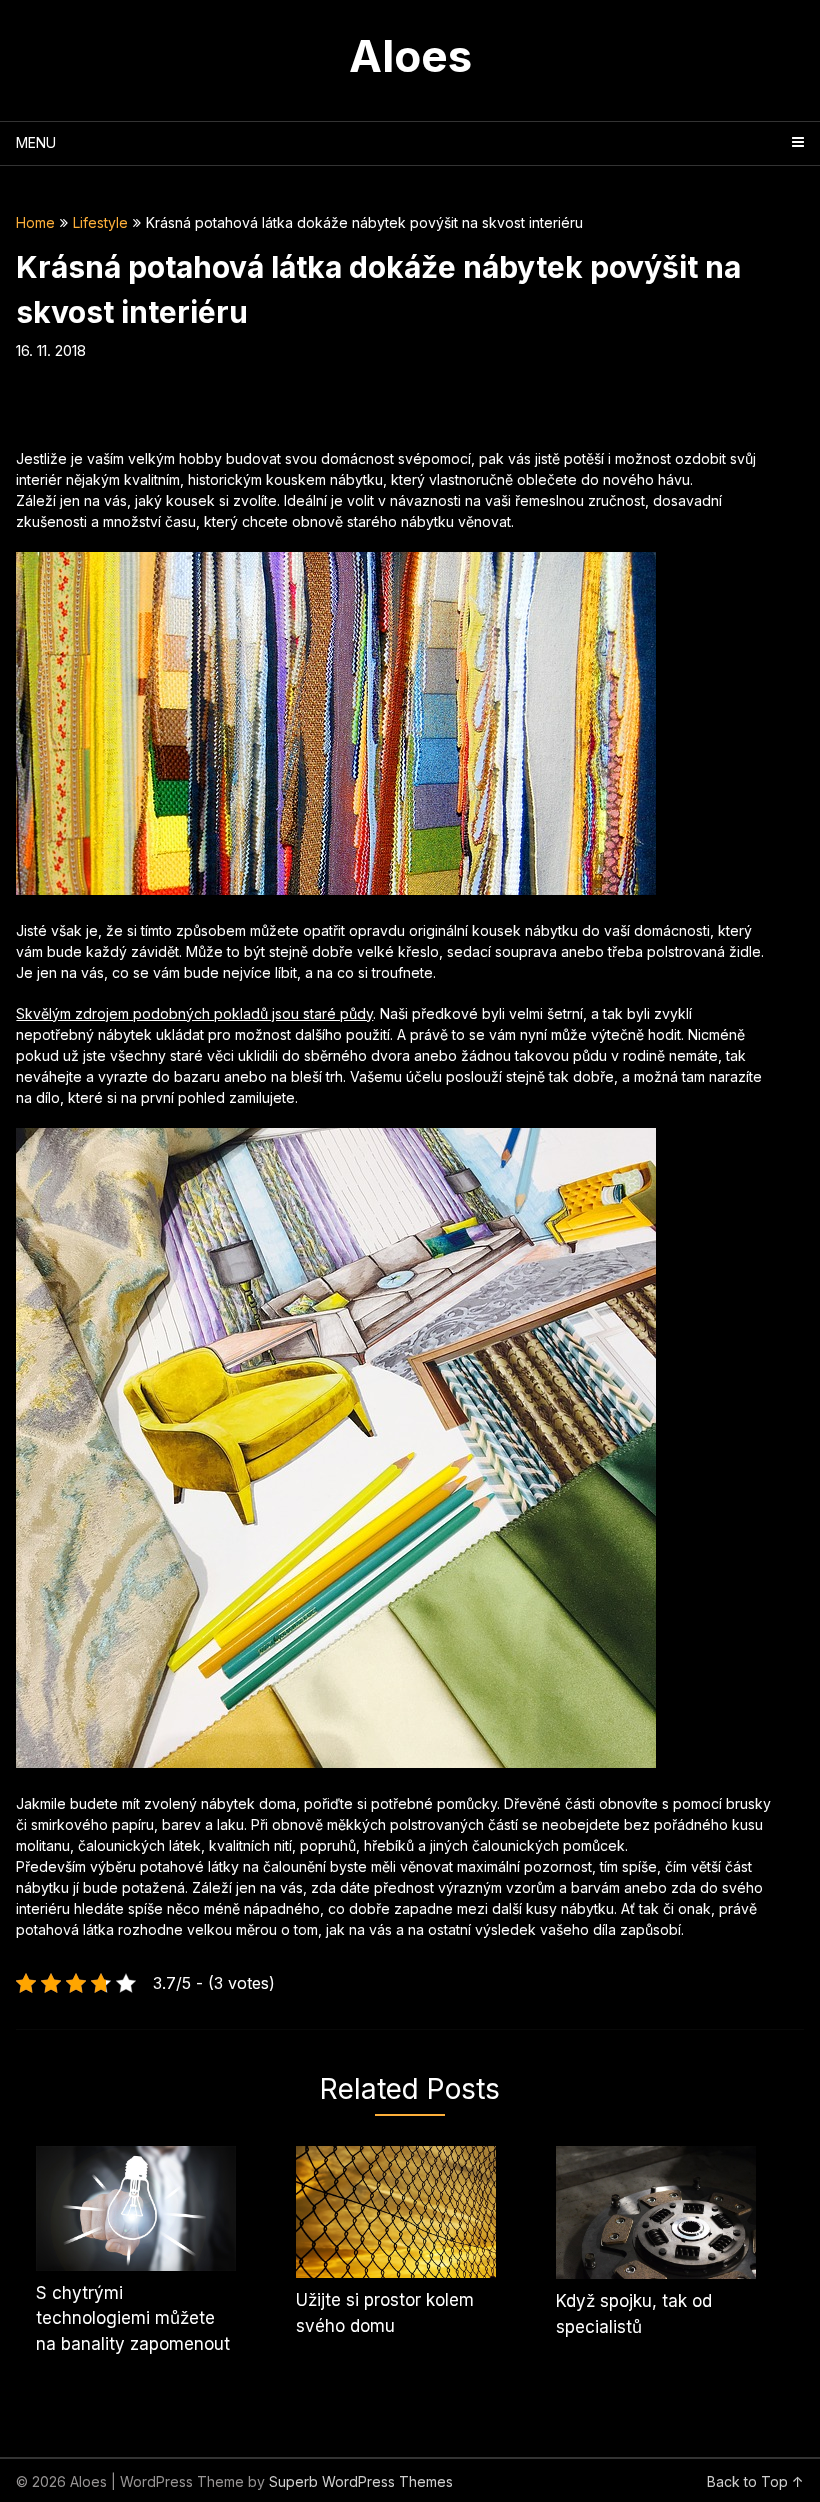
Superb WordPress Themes (361, 2481)
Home (35, 222)
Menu (36, 142)
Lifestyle (100, 222)
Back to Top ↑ (755, 2481)
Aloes (410, 56)
